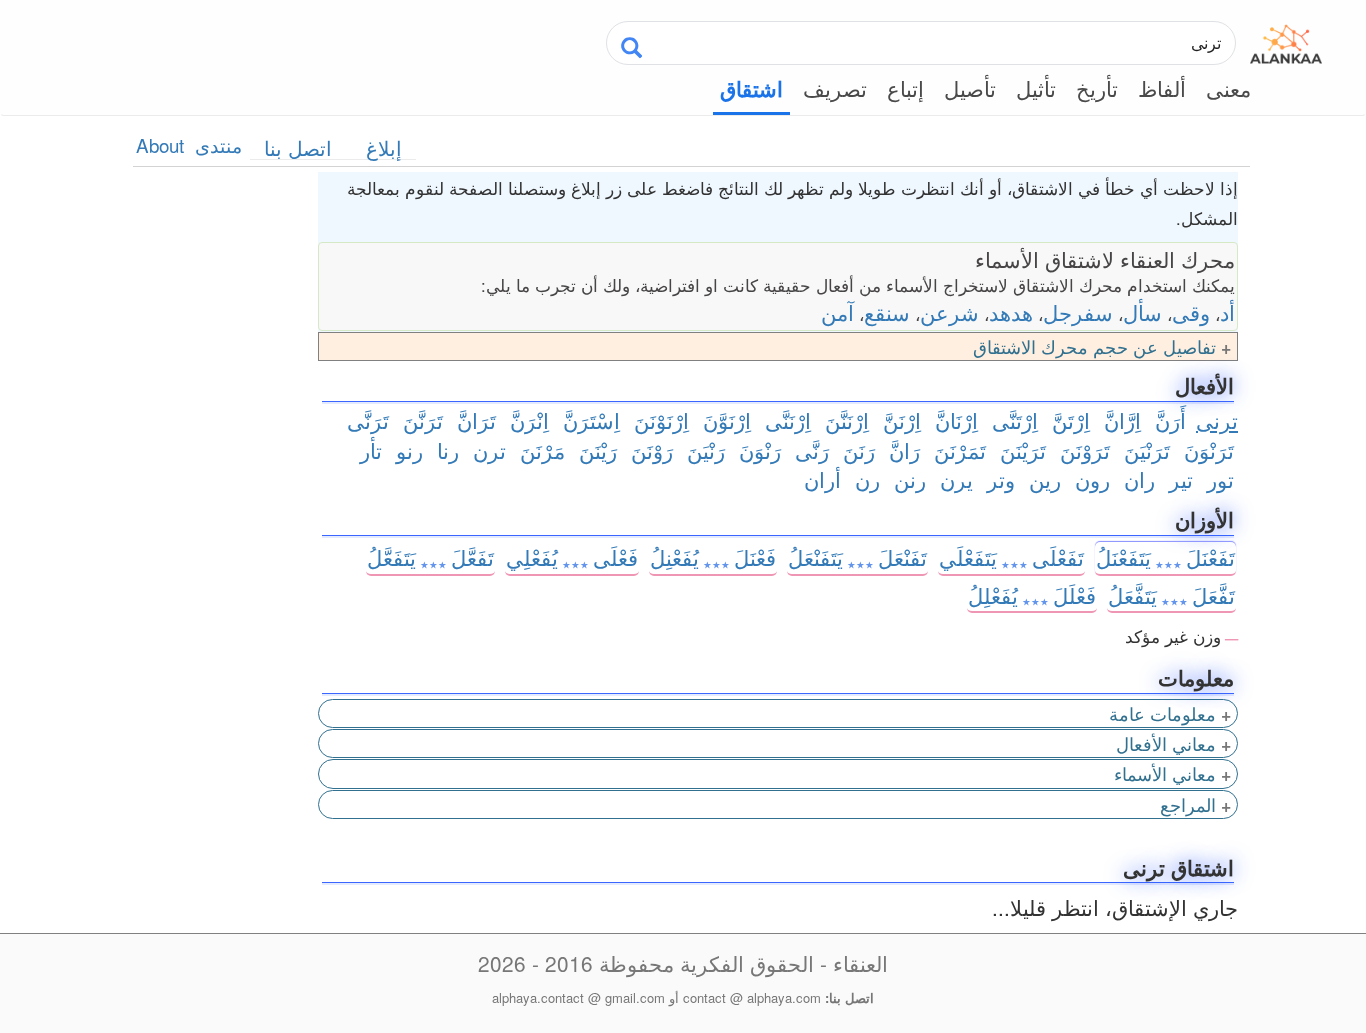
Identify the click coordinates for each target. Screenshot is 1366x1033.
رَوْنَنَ (652, 450)
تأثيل (1036, 88)
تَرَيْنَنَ (1023, 450)
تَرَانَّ (476, 420)
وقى (1191, 312)
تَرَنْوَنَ (1209, 450)
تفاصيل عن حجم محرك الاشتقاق (1094, 346)
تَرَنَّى (368, 420)
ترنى (1217, 420)
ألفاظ (1162, 88)
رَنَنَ (859, 450)
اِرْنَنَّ (902, 420)
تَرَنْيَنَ (1147, 450)
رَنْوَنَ (760, 450)
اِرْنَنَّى (788, 420)
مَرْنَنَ (542, 450)
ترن (489, 450)
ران (1139, 479)
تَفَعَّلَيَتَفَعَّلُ (430, 557)
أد (1227, 312)
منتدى (218, 144)
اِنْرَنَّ (529, 420)
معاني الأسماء (1165, 773)
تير (1181, 479)
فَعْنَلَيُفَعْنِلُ (713, 557)
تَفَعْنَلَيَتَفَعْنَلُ (1165, 557)
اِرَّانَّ (1122, 420)
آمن (837, 312)
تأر (371, 450)
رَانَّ (904, 450)
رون (1092, 479)
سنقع (887, 312)
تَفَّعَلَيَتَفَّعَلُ (1171, 595)
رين (1045, 479)
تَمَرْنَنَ (960, 450)
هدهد (1011, 312)
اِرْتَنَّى (1015, 420)
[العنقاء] (1286, 40)
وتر (1001, 479)
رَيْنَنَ (598, 450)
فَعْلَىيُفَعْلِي (572, 557)
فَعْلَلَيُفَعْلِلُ (1032, 595)
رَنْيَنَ (706, 450)
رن (867, 479)
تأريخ (1097, 88)
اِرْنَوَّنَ (727, 420)
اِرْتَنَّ (1071, 420)
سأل (1142, 312)
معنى (1228, 88)
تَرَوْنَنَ (1085, 450)
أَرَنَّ (1170, 420)
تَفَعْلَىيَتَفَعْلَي (1011, 557)
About (160, 144)
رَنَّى (812, 450)
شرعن (949, 312)
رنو (409, 450)
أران (822, 479)
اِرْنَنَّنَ (847, 420)
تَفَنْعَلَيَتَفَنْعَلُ (857, 557)
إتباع (905, 88)
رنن (910, 479)
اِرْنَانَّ (956, 420)
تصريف (835, 88)
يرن (956, 479)
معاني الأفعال (1166, 743)
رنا (448, 450)
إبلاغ (384, 147)
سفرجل (1078, 312)
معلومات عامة (1162, 713)
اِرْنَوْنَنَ (661, 420)
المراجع (1188, 804)
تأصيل (970, 88)
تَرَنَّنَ (423, 420)
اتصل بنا (298, 147)
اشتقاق (751, 88)
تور (1220, 479)
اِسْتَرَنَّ (591, 420)
